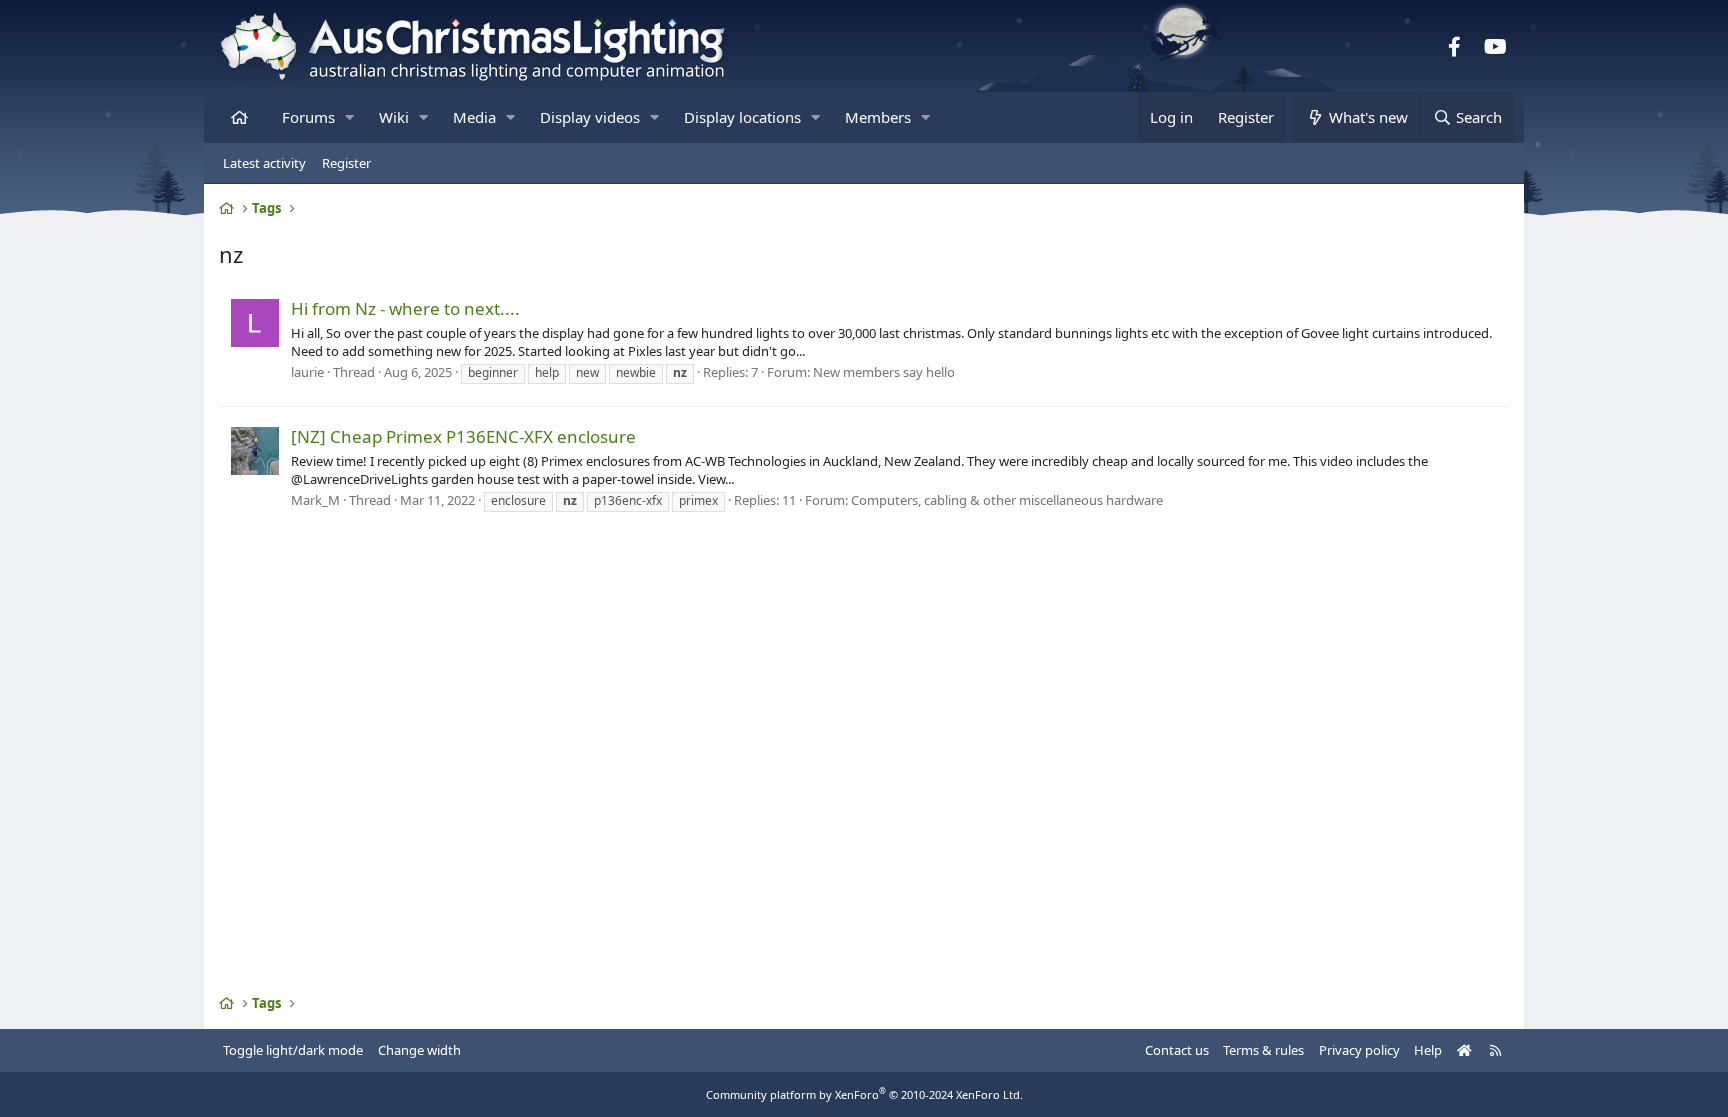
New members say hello (884, 372)
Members (878, 117)
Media (474, 117)
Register (346, 163)
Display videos (590, 117)
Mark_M (315, 500)
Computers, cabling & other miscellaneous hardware (1007, 500)
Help (1428, 1050)
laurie (307, 372)
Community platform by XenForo (864, 1094)
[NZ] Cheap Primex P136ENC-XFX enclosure (463, 436)
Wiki (394, 117)
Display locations (742, 117)
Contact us (1177, 1050)
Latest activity (264, 163)
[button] (349, 117)
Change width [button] (419, 1050)
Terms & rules (1263, 1050)
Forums (308, 117)
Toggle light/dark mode (293, 1050)
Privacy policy (1359, 1050)
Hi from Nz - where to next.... (405, 308)
